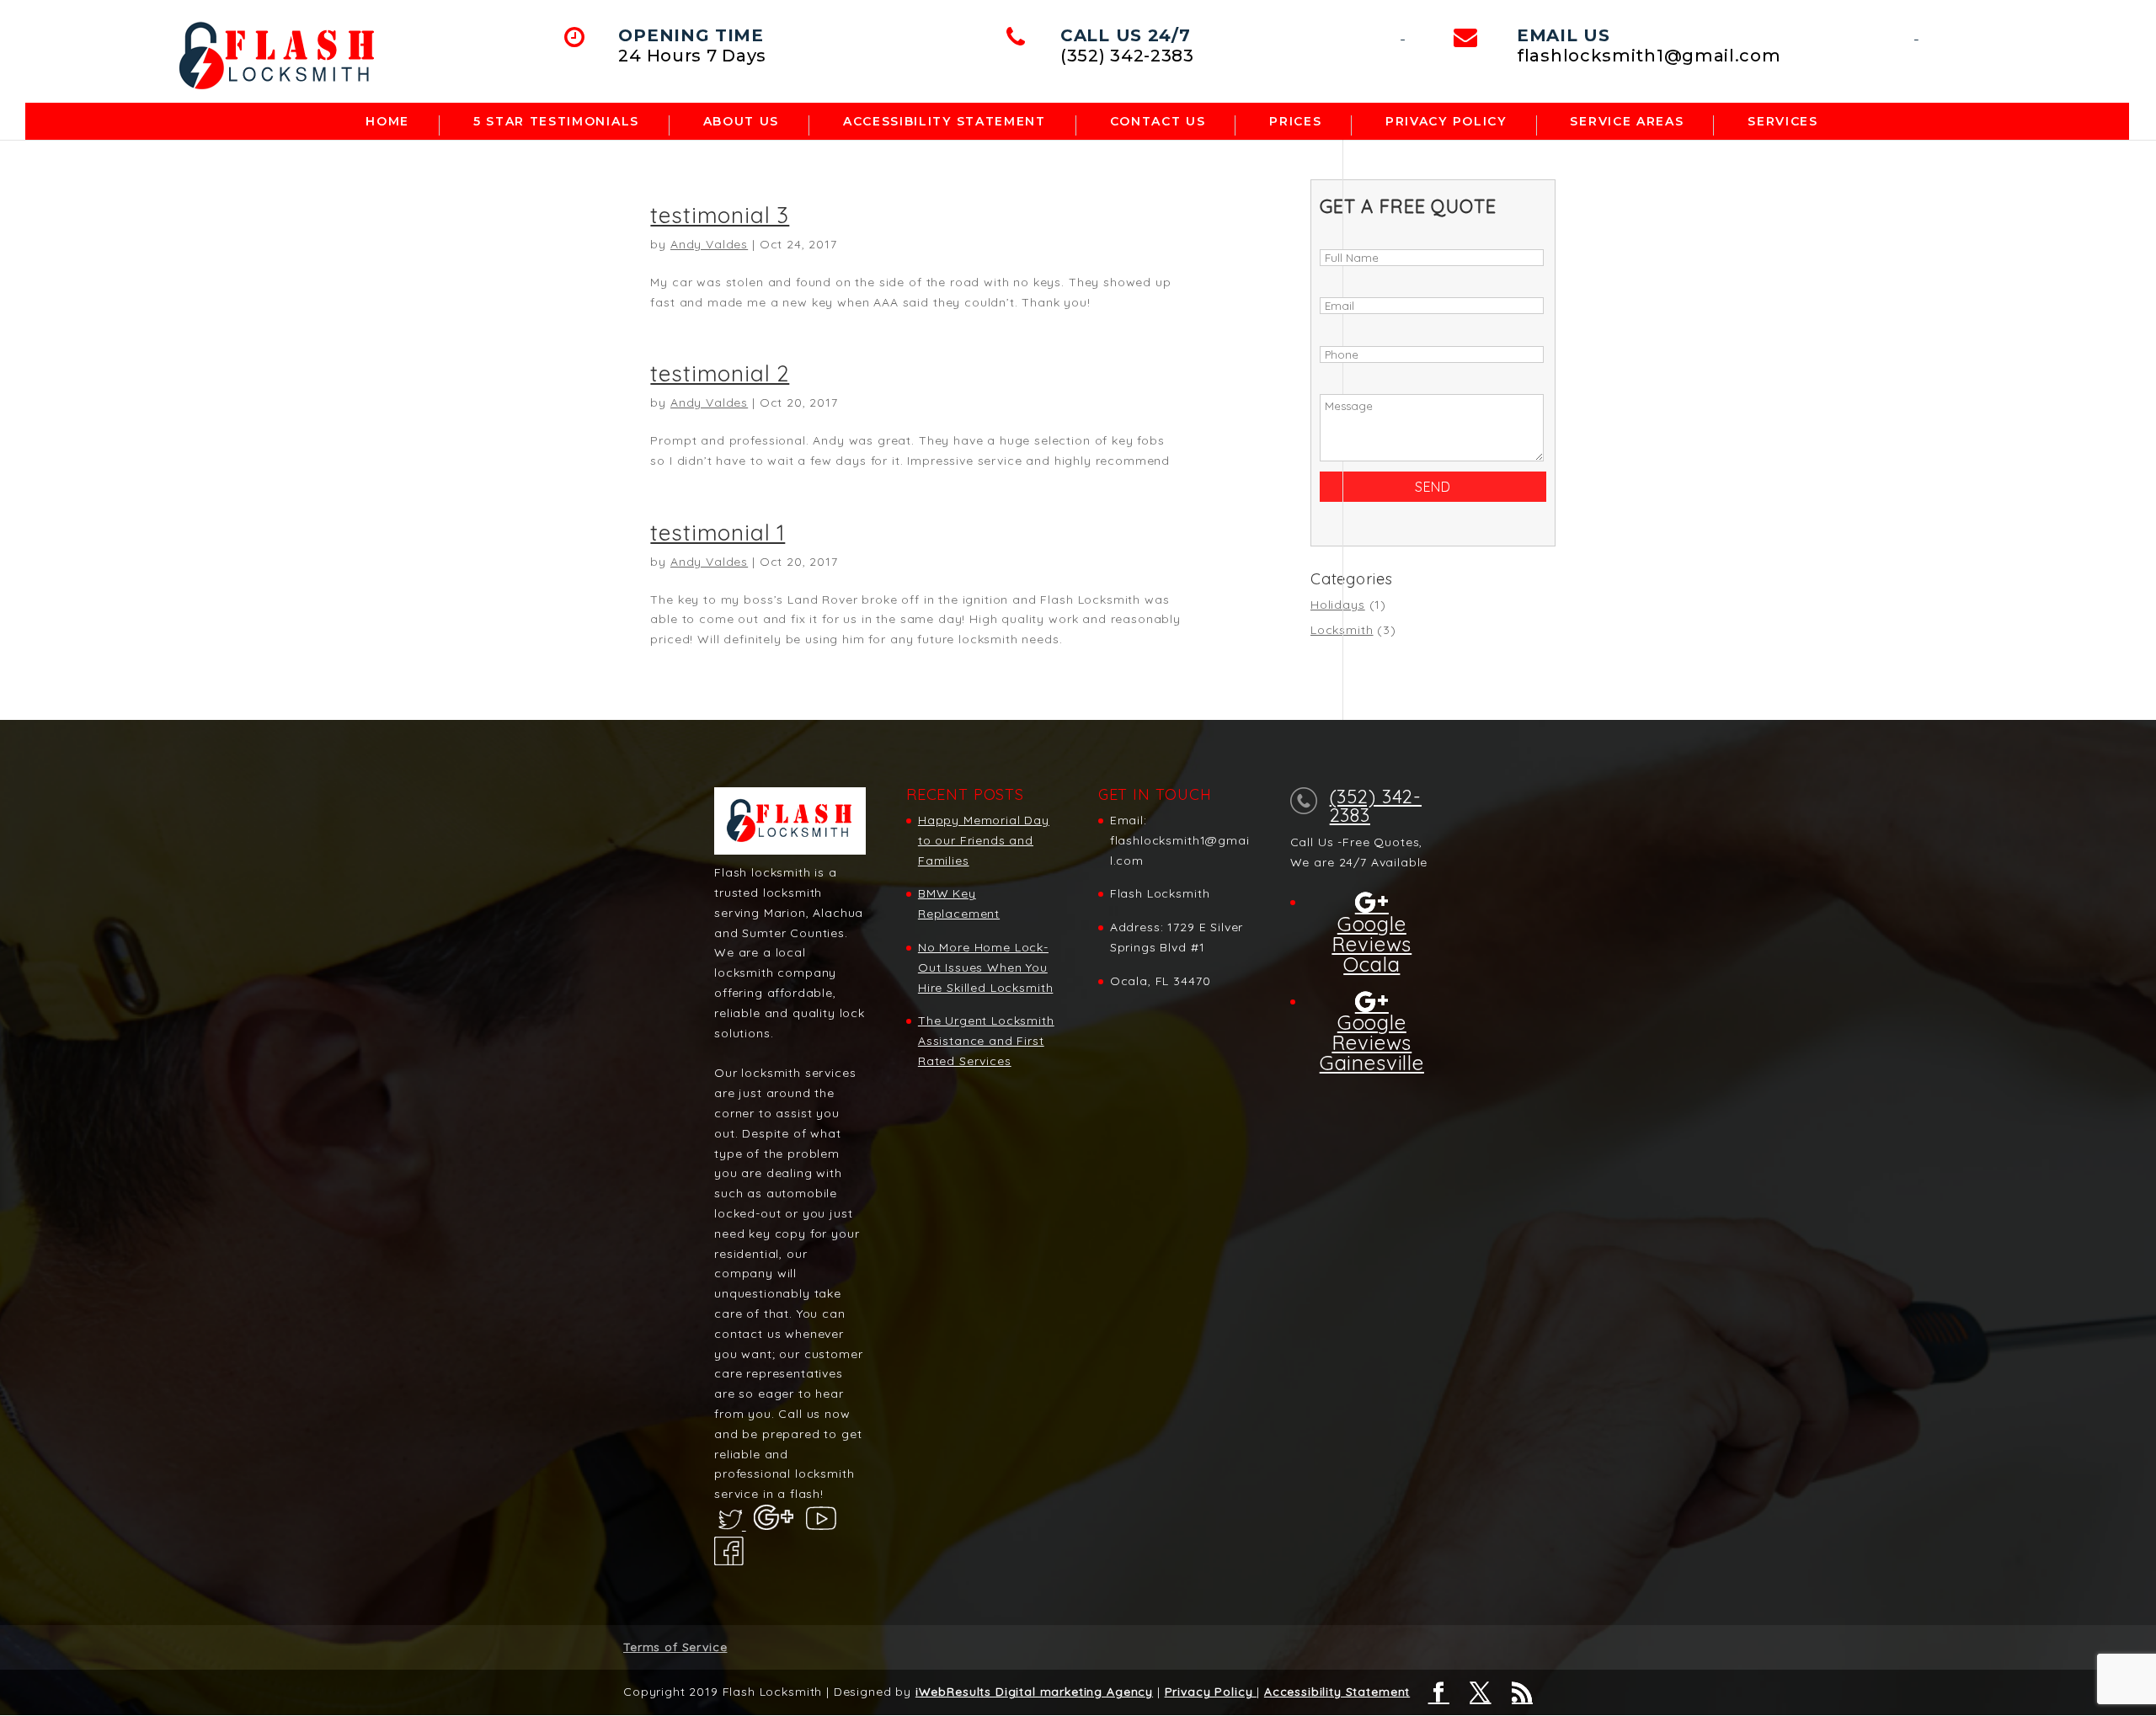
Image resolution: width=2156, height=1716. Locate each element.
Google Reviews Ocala (1372, 943)
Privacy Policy (1446, 122)
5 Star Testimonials (556, 122)
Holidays (1338, 605)
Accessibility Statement (1337, 1692)
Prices (1295, 122)
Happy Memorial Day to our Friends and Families (984, 840)
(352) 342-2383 (1376, 806)
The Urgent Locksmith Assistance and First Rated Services (986, 1041)
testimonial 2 (720, 373)
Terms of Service (675, 1647)
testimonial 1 (718, 533)
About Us (741, 122)
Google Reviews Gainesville (1372, 1041)
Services (1782, 122)
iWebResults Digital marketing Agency (1034, 1692)
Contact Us (1158, 122)
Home (387, 122)
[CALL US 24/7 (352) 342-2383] (1403, 35)
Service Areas (1627, 122)
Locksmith (1342, 630)
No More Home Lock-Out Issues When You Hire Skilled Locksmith (985, 967)
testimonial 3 (720, 215)
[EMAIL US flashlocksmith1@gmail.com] (1916, 35)
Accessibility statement (945, 122)
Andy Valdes (709, 244)
